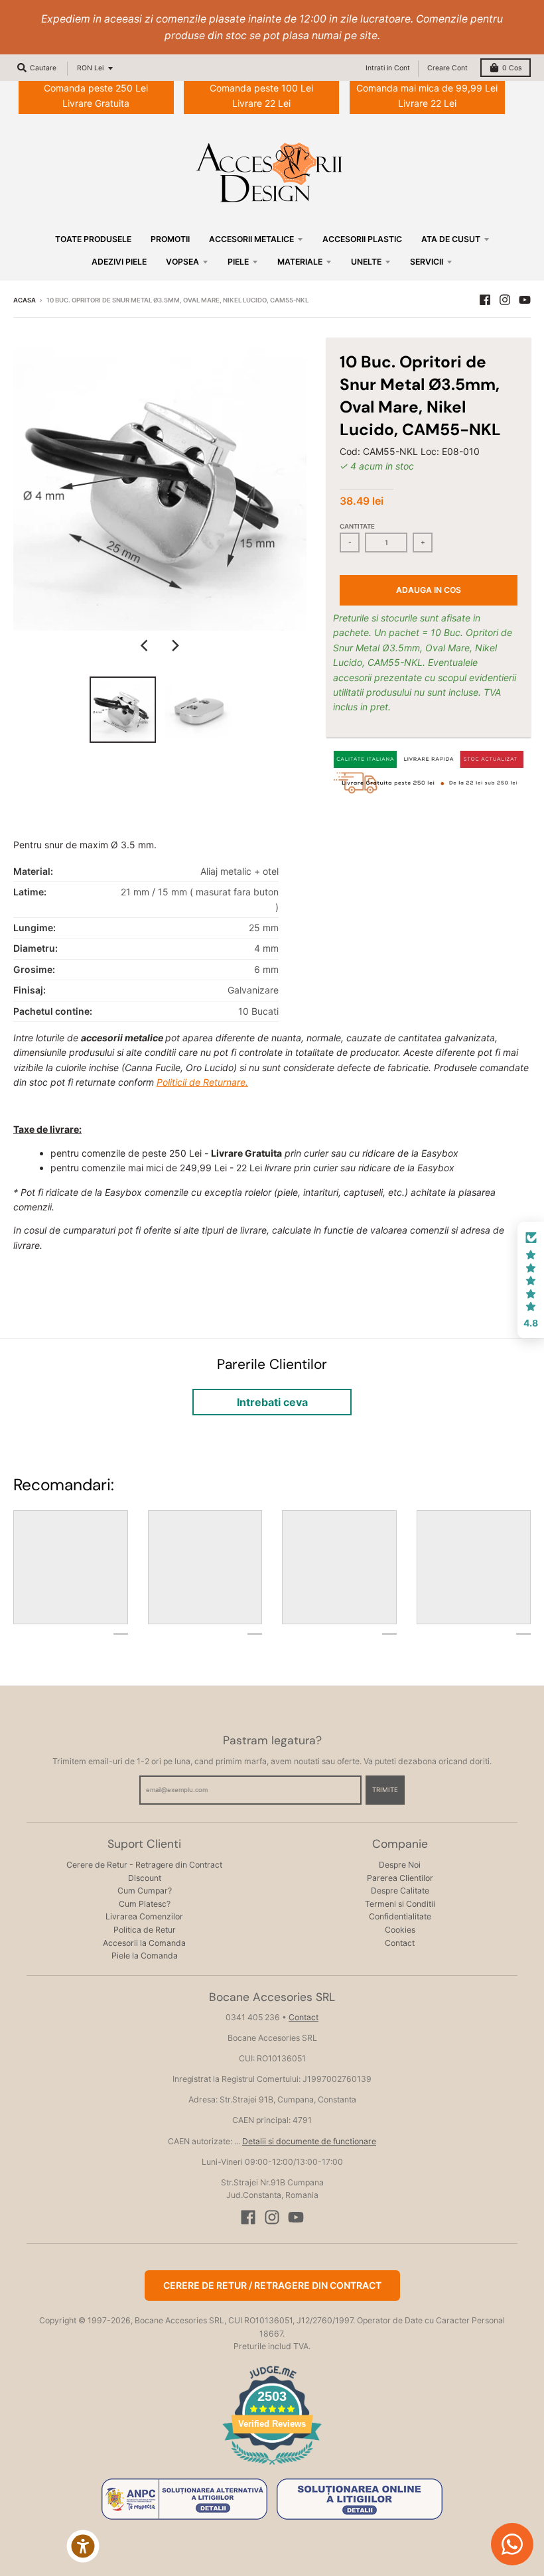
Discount (145, 1878)
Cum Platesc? (145, 1904)
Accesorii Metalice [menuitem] (251, 239)
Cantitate (357, 526)
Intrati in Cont (388, 68)
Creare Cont (447, 68)
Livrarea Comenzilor (144, 1916)
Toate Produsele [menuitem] (93, 239)
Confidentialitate (400, 1916)
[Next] (174, 645)
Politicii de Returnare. (202, 1082)
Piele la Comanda (145, 1956)
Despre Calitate (400, 1891)
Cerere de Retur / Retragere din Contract (272, 2285)
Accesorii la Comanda (144, 1943)
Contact (400, 1943)
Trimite (385, 1790)
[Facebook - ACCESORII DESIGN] (485, 300)
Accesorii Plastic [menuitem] (362, 239)
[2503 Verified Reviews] (272, 2467)
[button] (531, 1280)
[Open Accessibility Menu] (83, 2546)
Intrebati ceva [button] (272, 1402)
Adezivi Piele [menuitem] (119, 262)
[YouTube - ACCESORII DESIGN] (525, 300)
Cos (512, 68)
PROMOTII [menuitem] (170, 239)
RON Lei (90, 68)
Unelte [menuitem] (366, 262)
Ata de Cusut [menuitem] (451, 239)
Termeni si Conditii (400, 1904)
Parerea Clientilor (400, 1878)
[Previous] (145, 645)
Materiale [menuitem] (300, 262)
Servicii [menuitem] (427, 262)
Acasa (25, 300)
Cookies (400, 1930)
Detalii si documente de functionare (309, 2141)
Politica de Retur (145, 1930)
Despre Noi (400, 1865)
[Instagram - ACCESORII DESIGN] (505, 300)
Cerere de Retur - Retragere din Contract (144, 1865)
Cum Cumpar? (145, 1891)
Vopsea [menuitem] (182, 262)
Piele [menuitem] (238, 262)
